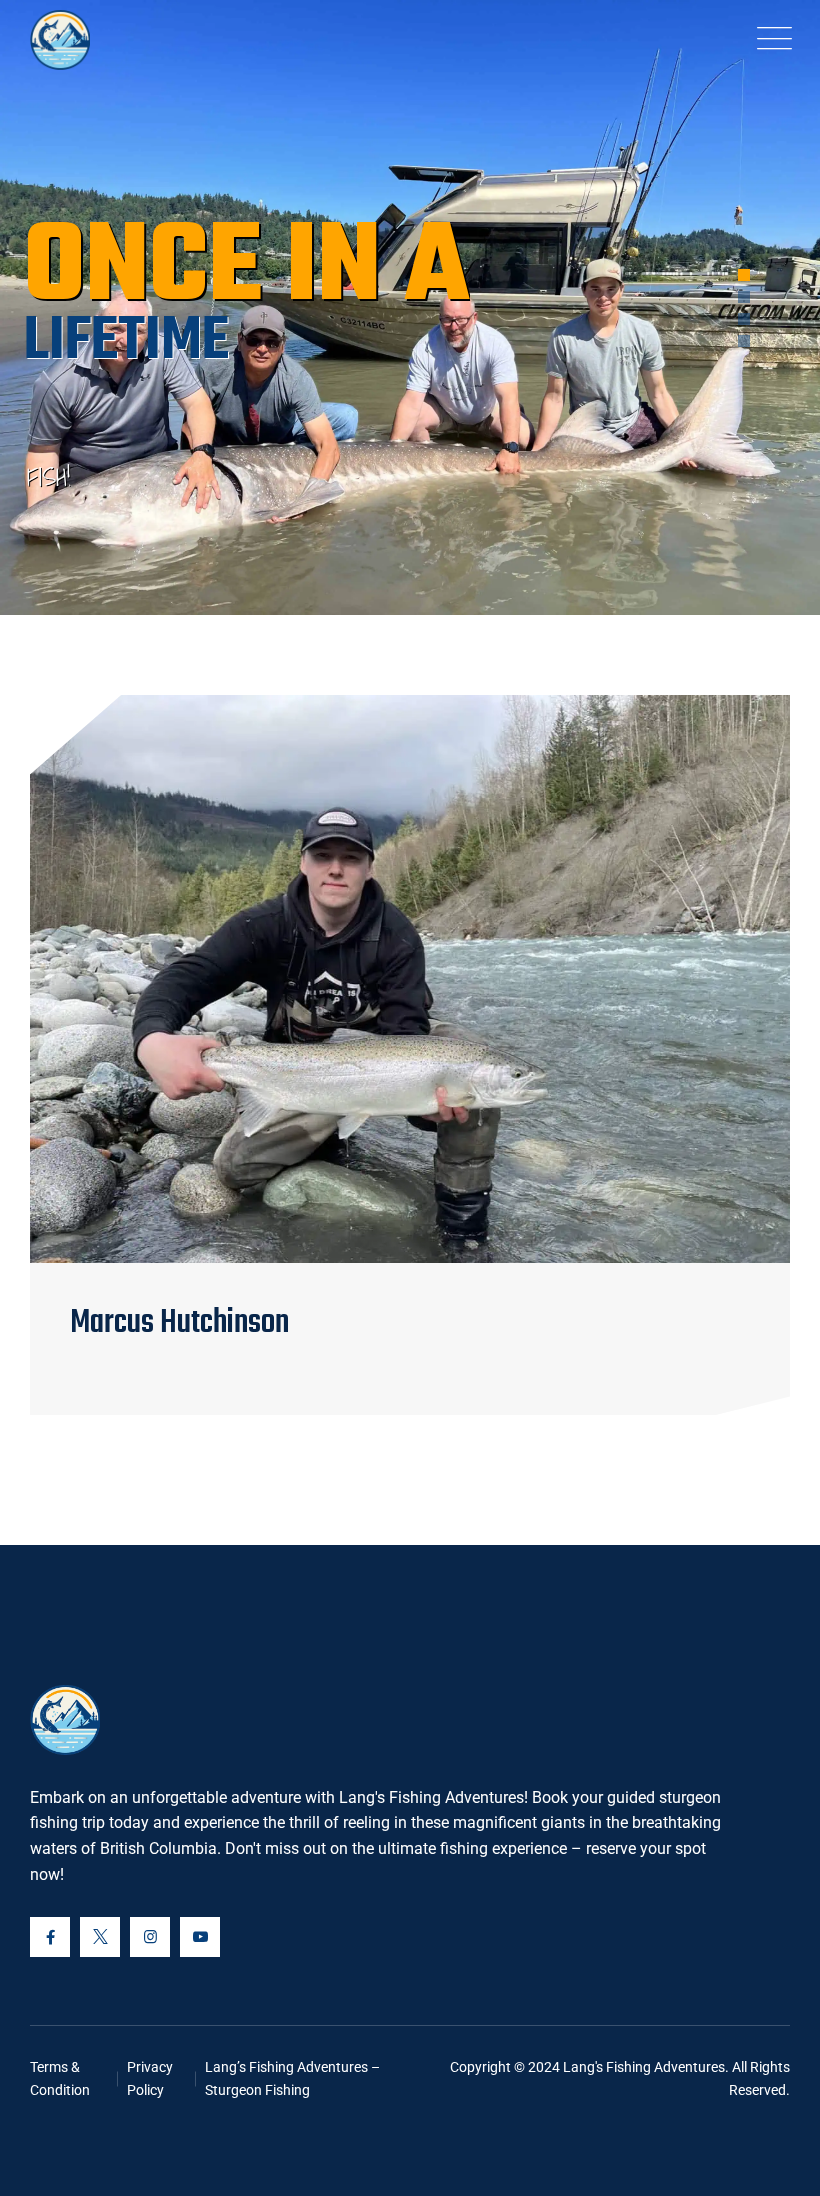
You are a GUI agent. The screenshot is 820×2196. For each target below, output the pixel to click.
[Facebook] (50, 1937)
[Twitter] (100, 1937)
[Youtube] (200, 1937)
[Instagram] (150, 1937)
